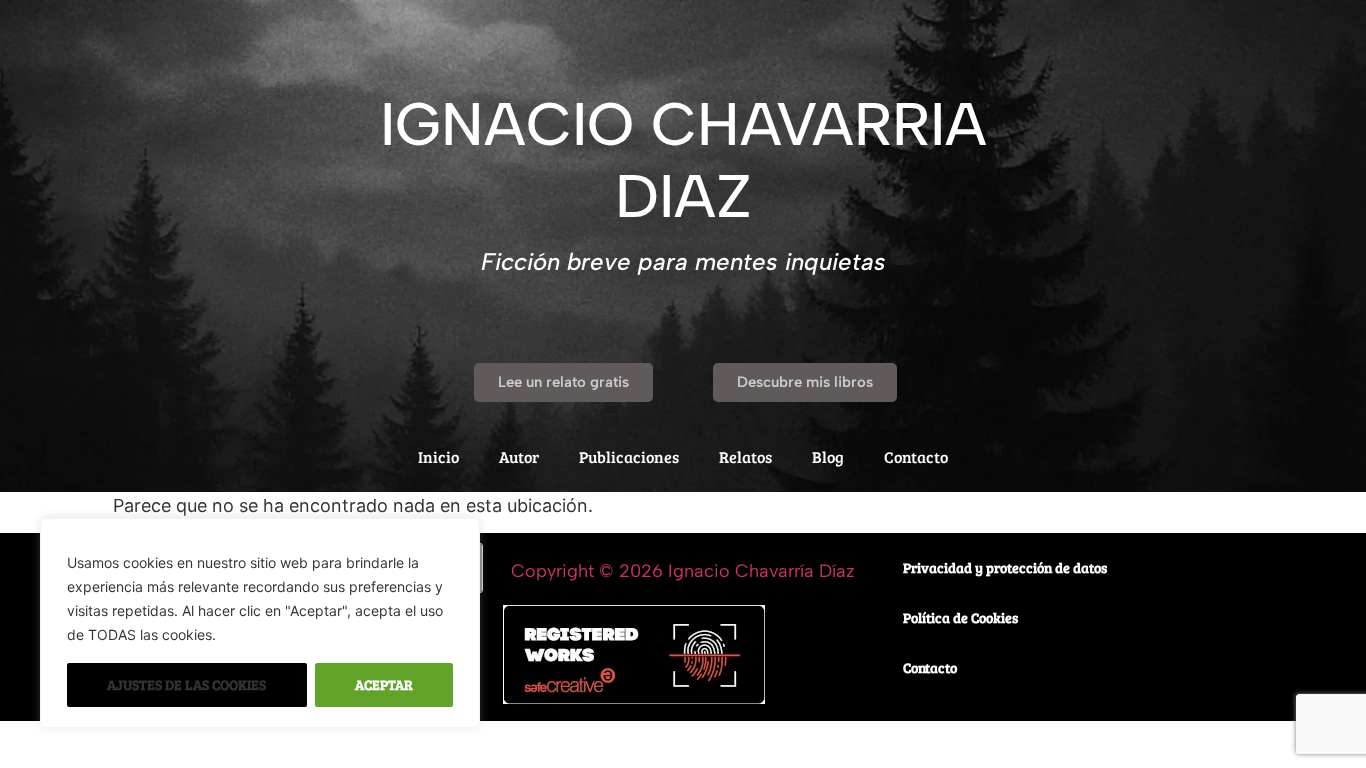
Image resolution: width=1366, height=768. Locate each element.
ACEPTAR (384, 684)
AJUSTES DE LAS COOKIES (186, 684)
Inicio (438, 456)
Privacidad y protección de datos (1005, 567)
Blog (828, 456)
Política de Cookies (960, 617)
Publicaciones (629, 456)
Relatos (745, 456)
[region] (260, 623)
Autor (519, 456)
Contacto (916, 456)
